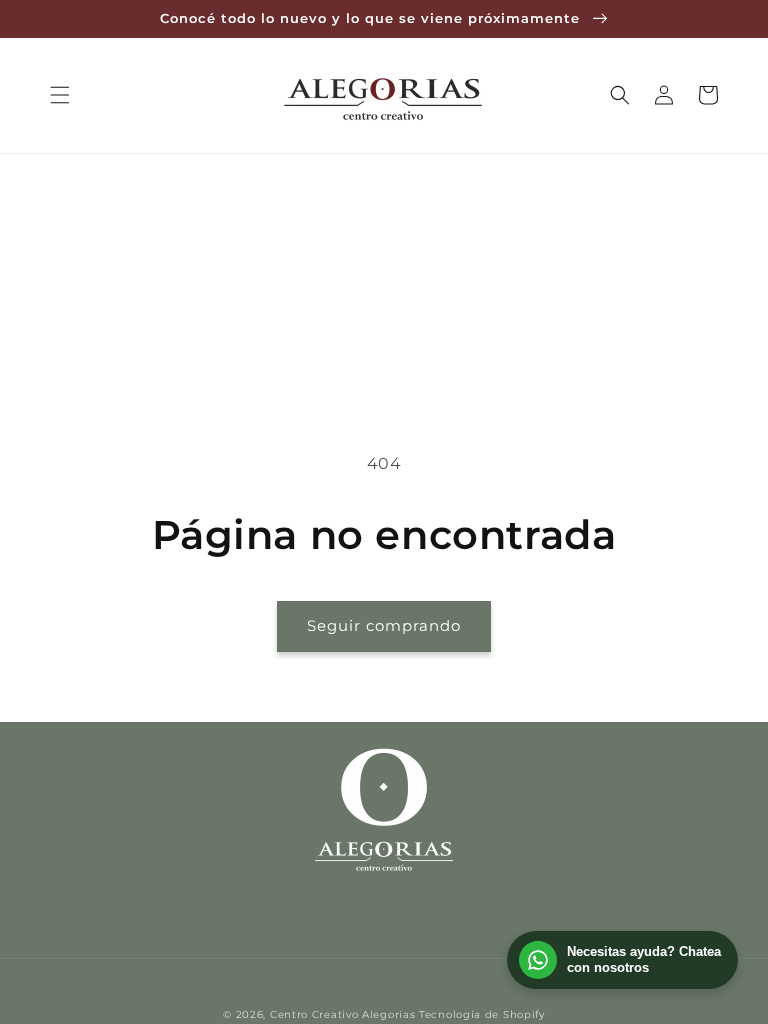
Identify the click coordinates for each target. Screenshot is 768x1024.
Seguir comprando (384, 625)
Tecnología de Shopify (482, 1014)
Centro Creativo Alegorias (343, 1014)
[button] (60, 95)
